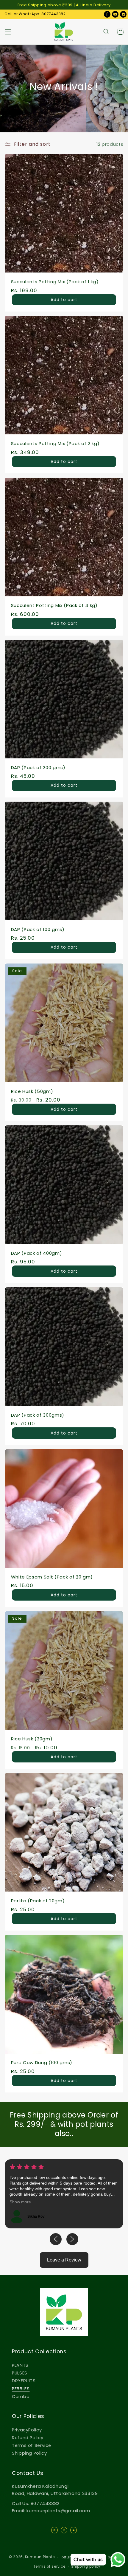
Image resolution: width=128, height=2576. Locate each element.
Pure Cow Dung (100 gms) (42, 2062)
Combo (21, 2397)
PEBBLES (21, 2389)
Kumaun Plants (40, 2557)
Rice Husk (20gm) (32, 1739)
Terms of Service (32, 2445)
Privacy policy (106, 2557)
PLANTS (20, 2365)
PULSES (20, 2373)
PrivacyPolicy (27, 2430)
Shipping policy (86, 2566)
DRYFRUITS (24, 2381)
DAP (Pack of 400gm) (37, 1253)
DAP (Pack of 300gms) (38, 1415)
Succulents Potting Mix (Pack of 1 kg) (55, 282)
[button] (8, 32)
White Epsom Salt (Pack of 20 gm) (52, 1577)
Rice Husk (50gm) (32, 1091)
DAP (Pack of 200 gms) (38, 767)
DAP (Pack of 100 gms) (38, 929)
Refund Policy (28, 2438)
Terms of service (49, 2566)
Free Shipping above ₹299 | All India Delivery (64, 5)
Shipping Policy (29, 2453)
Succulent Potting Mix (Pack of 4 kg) (54, 605)
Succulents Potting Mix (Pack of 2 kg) (55, 443)
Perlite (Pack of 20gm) (38, 1901)
